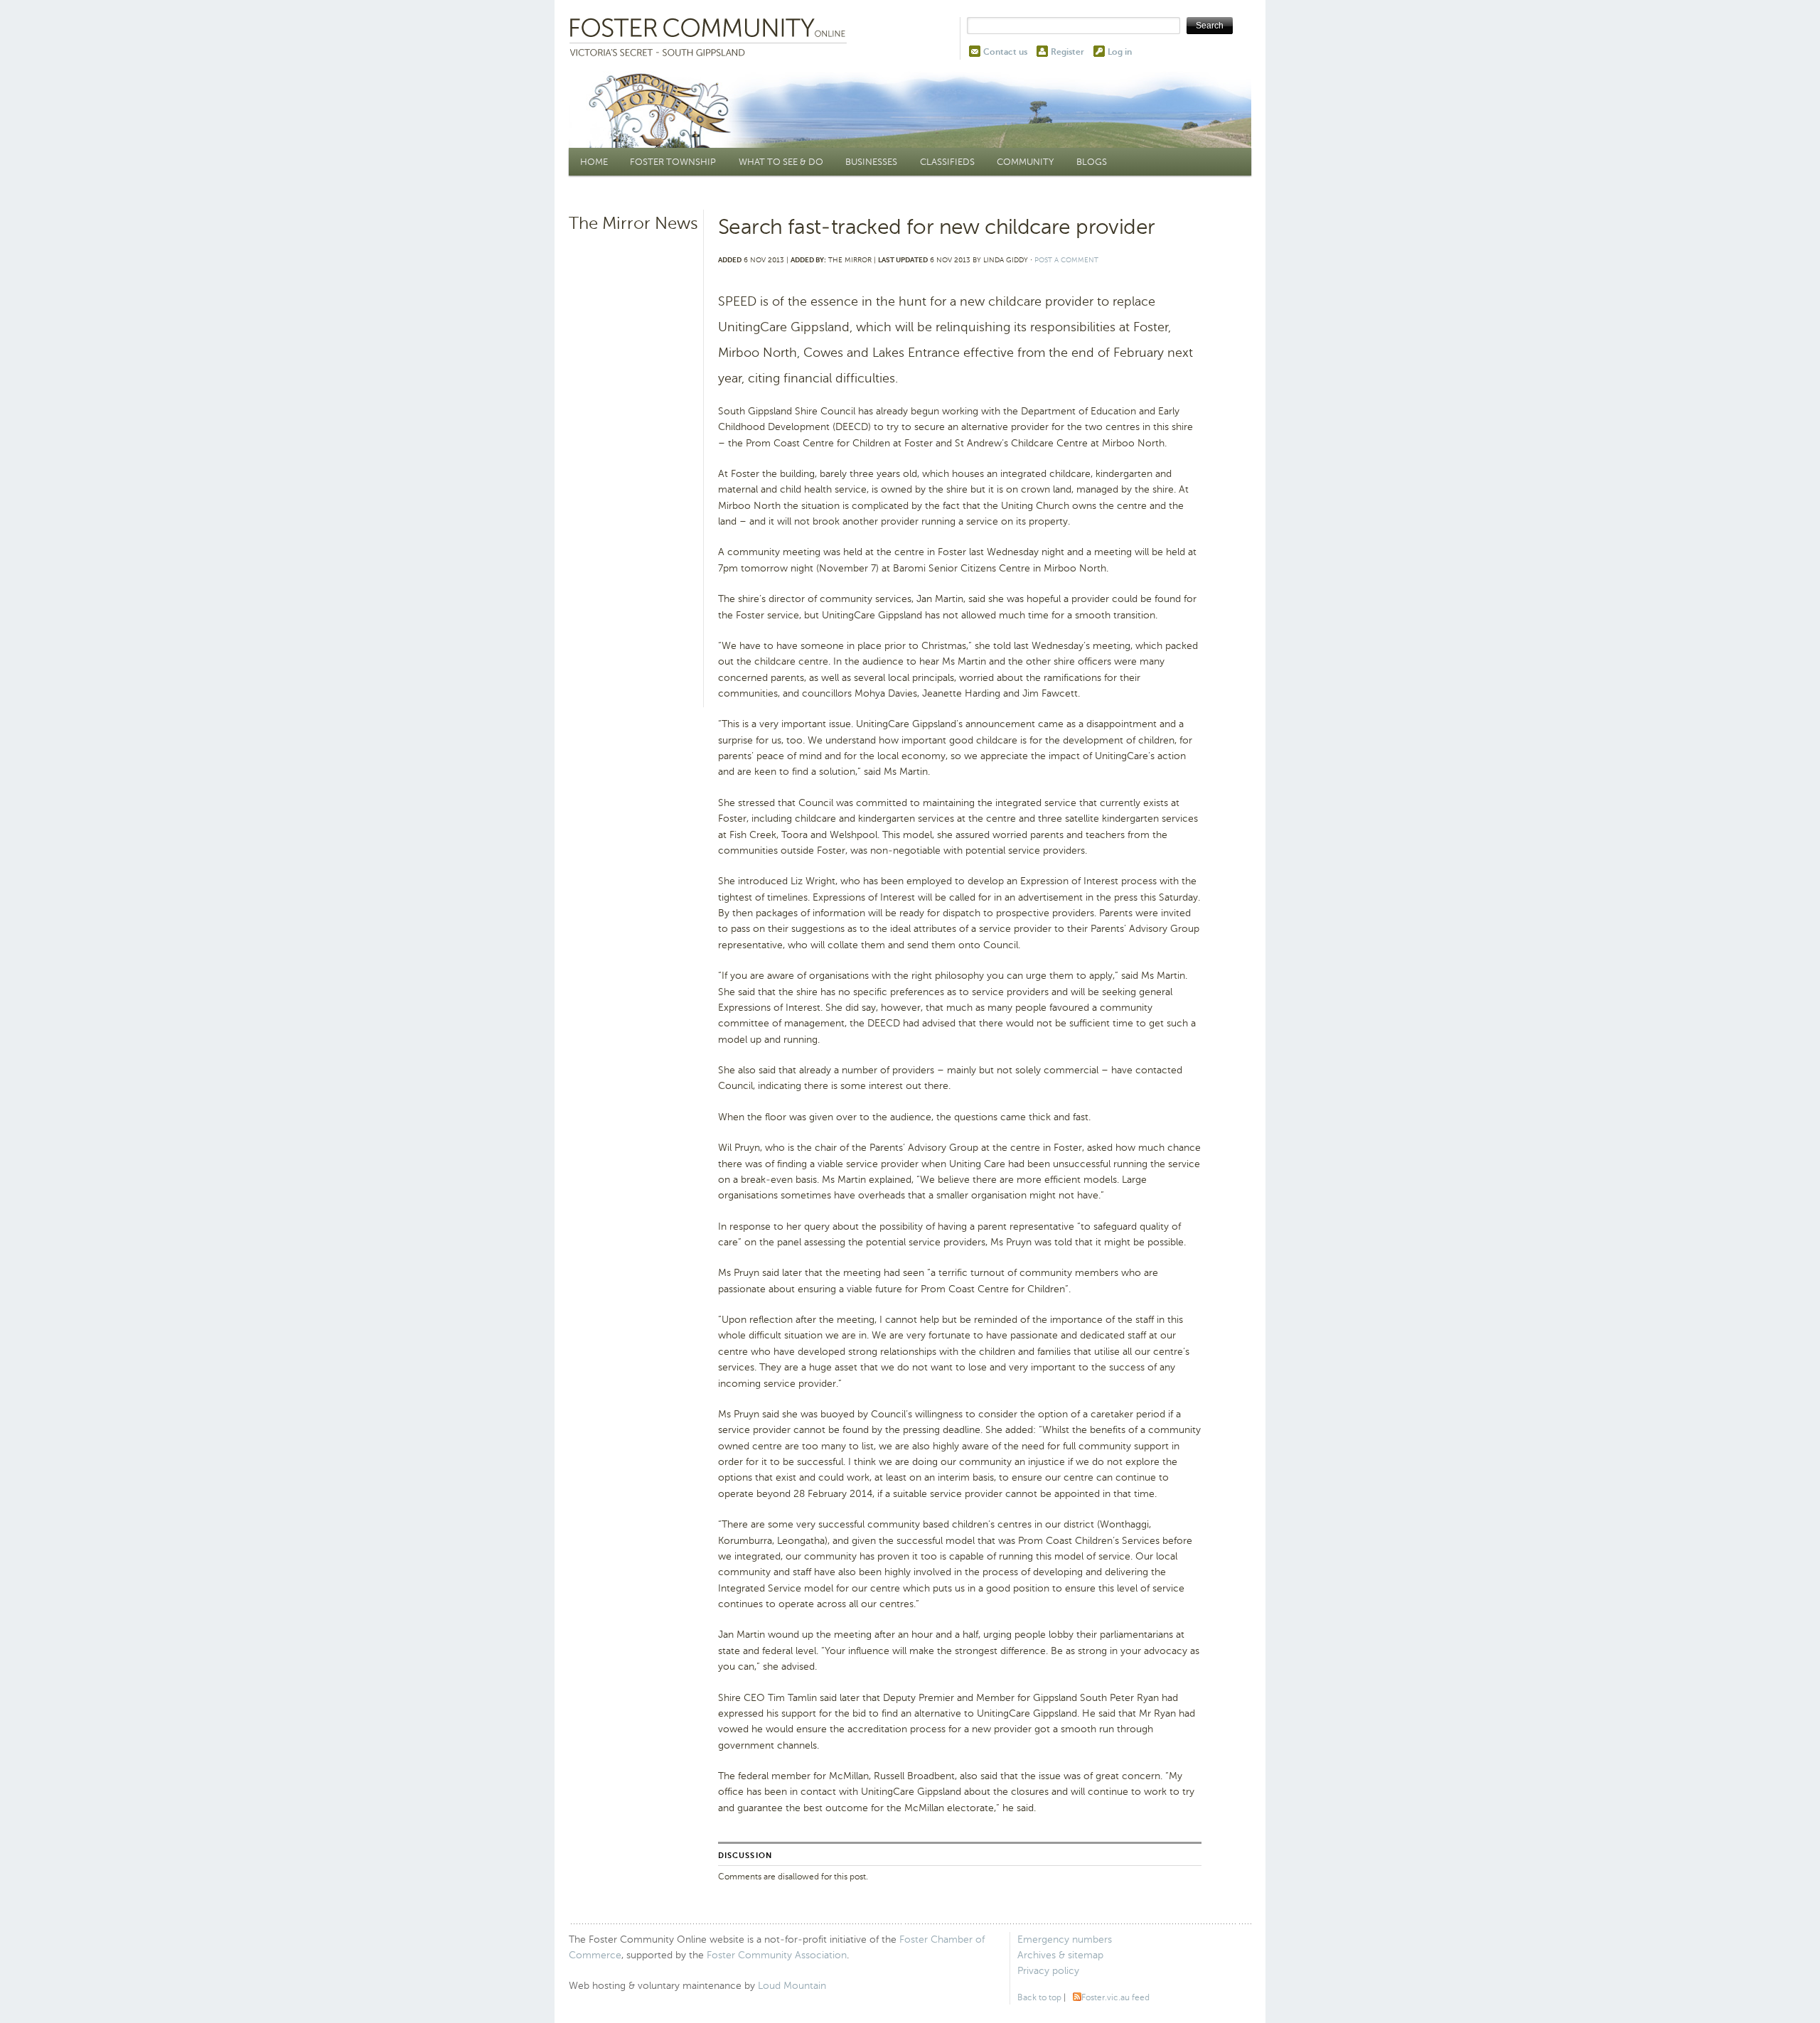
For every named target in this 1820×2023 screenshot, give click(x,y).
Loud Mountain (792, 1986)
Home (594, 162)
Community (1025, 162)
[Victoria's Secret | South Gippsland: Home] (711, 38)
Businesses (871, 162)
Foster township (673, 162)
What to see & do (781, 162)
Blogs (1092, 162)
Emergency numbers (1065, 1939)
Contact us (1005, 52)
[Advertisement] (634, 458)
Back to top (1039, 1997)
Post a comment (1066, 260)
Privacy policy (1048, 1971)
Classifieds (947, 162)
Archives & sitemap (1060, 1955)
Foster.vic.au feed (1115, 1997)
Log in (1120, 52)
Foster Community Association (777, 1955)
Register (1067, 52)
